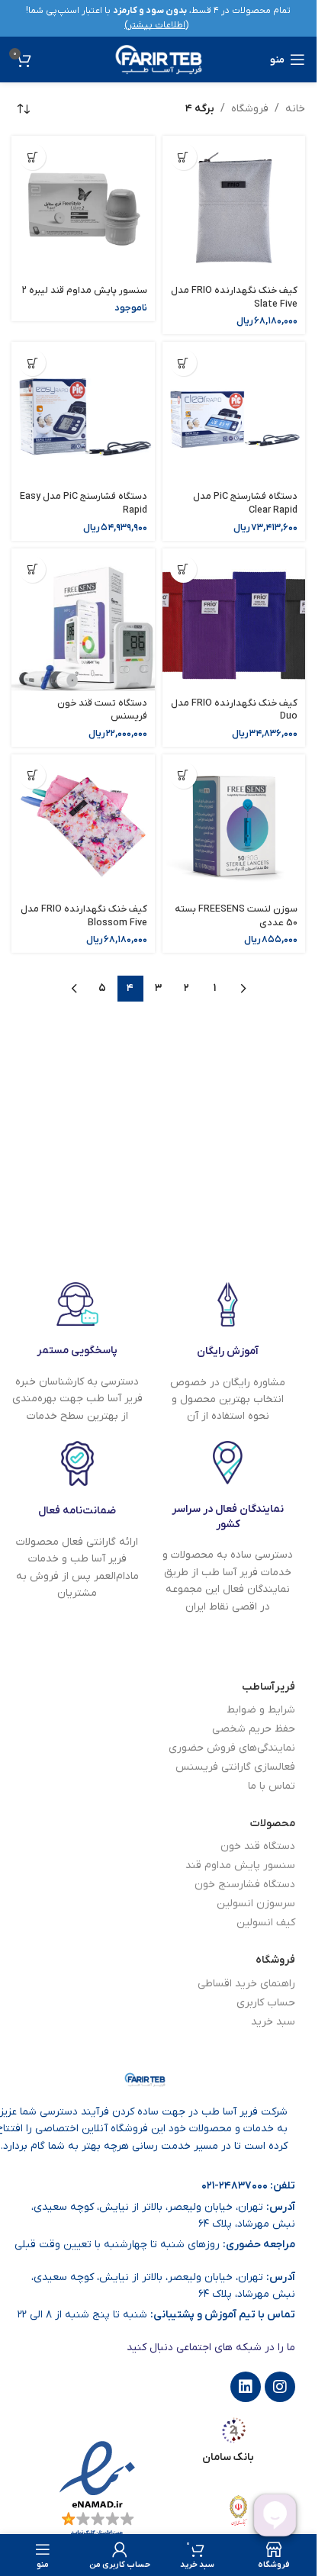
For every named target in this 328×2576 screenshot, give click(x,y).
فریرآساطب (269, 1687)
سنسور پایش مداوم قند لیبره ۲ (85, 291)
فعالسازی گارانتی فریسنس (235, 1767)
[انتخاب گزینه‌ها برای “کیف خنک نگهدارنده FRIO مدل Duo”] (183, 569)
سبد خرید (273, 2022)
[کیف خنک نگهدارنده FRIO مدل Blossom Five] (83, 826)
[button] (183, 157)
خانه (295, 109)
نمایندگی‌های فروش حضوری (232, 1748)
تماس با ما (272, 1786)
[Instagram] (280, 2387)
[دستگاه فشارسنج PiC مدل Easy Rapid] (83, 413)
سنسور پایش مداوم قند (240, 1865)
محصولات (273, 1823)
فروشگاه (250, 109)
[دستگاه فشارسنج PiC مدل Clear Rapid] (234, 413)
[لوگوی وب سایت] (159, 59)
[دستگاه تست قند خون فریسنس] (83, 620)
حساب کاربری (266, 2003)
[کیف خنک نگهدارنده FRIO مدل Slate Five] (234, 207)
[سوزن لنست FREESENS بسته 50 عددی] (234, 826)
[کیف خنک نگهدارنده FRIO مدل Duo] (234, 620)
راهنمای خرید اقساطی (246, 1984)
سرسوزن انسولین (256, 1904)
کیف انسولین (266, 1923)
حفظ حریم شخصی (254, 1729)
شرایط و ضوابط (261, 1710)
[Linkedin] (246, 2387)
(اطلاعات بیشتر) (156, 25)
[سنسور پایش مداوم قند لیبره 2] (83, 207)
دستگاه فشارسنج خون (245, 1885)
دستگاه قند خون (258, 1846)
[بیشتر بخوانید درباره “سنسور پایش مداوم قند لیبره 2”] (32, 157)
